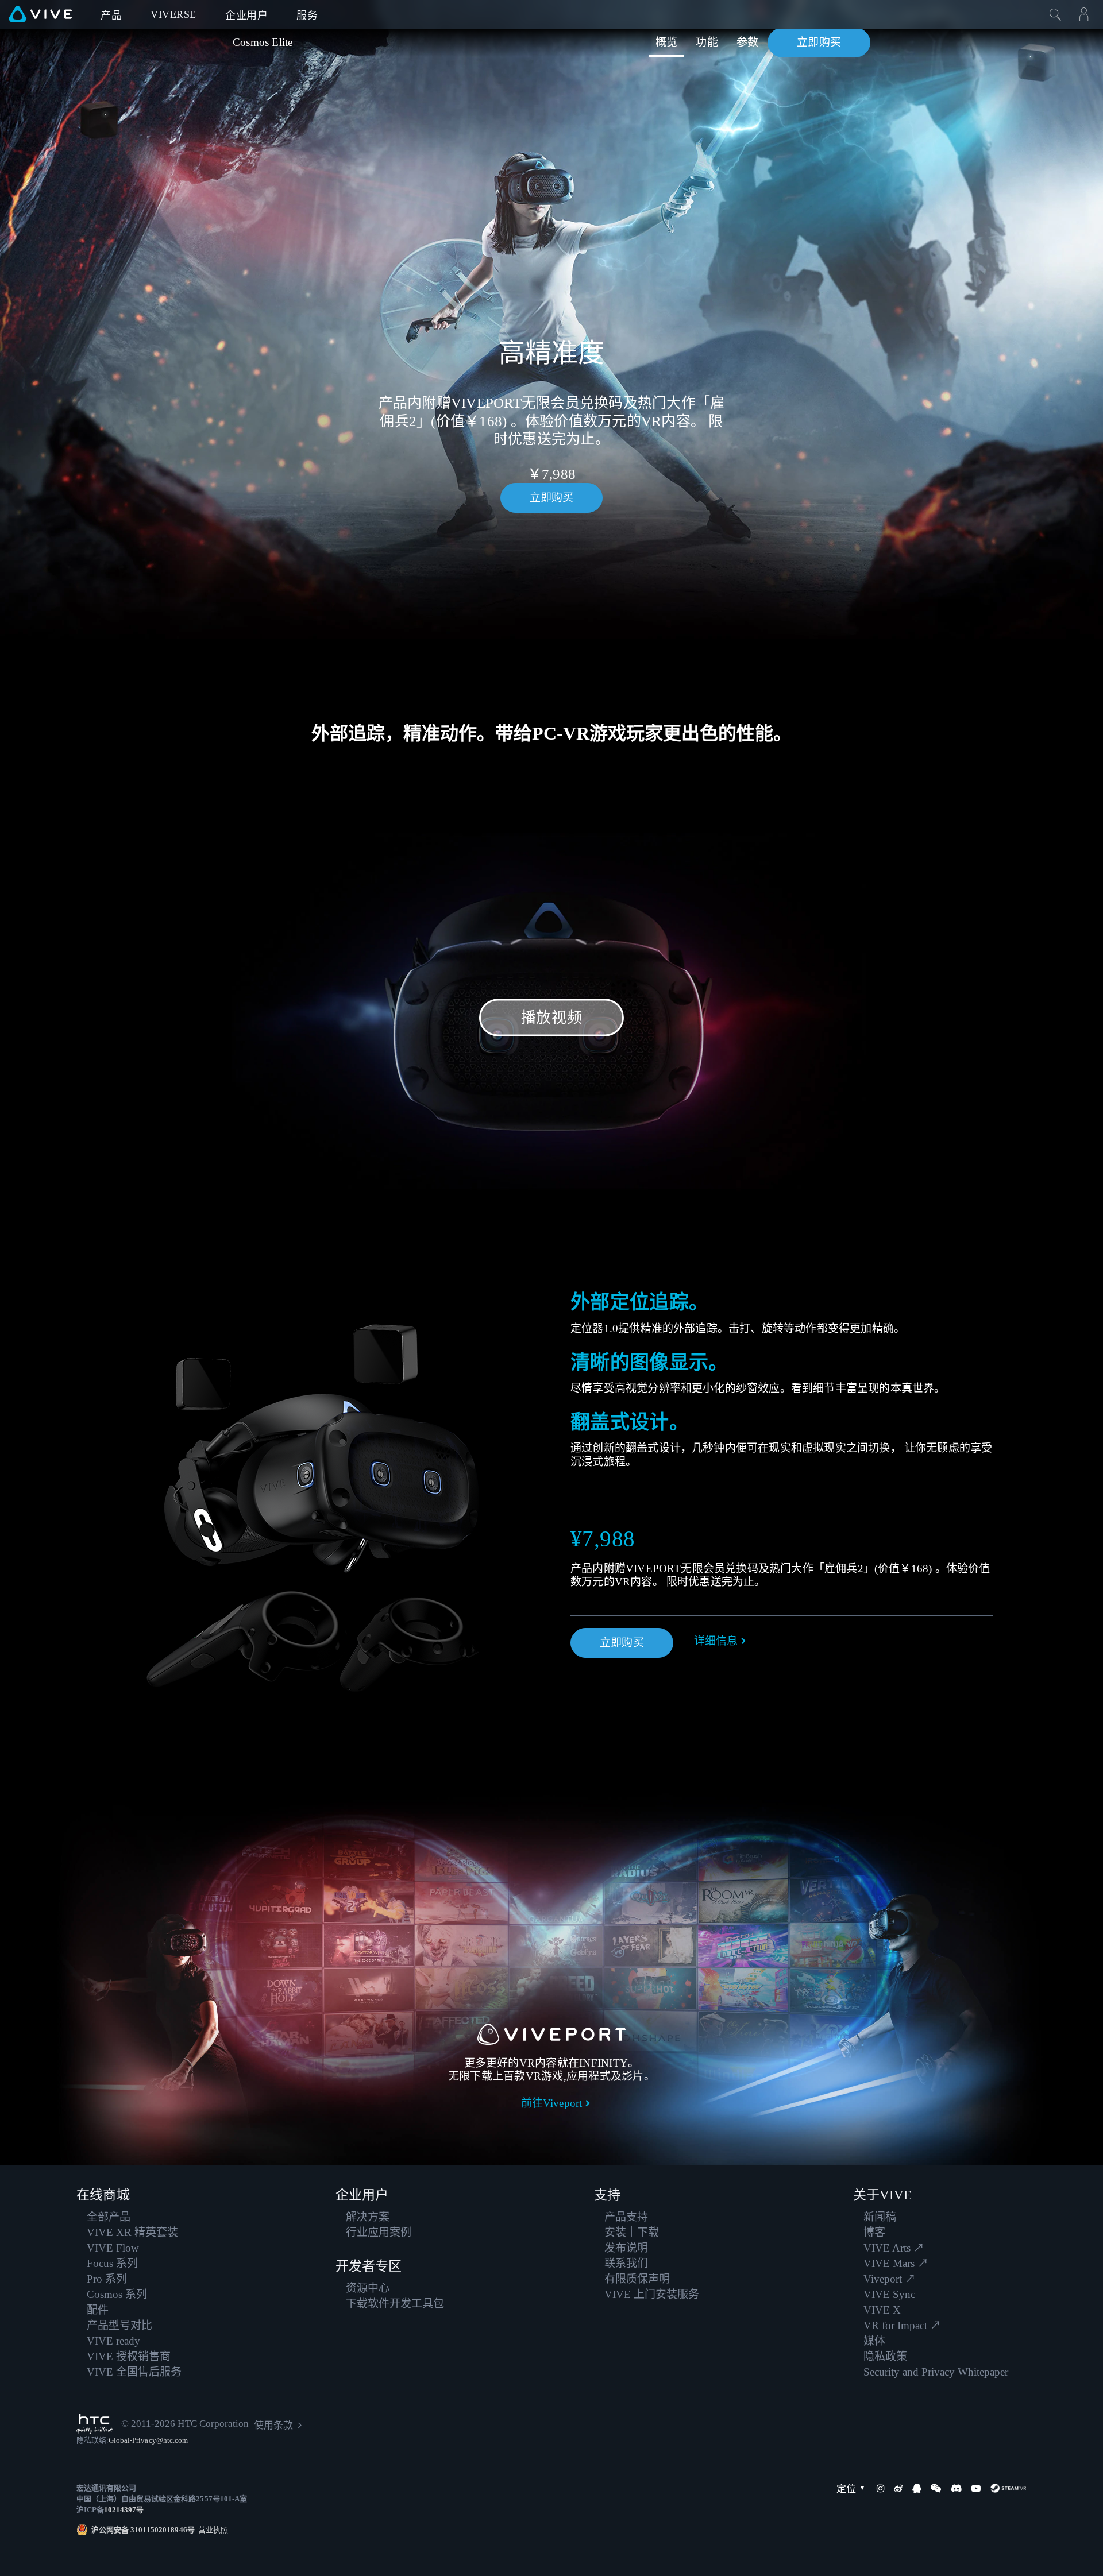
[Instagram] (881, 2488)
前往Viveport (552, 2103)
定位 (846, 2489)
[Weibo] (898, 2488)
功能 (707, 42)
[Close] (1055, 14)
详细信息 (716, 1641)
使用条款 (273, 2425)
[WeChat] (936, 2488)
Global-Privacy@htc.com (148, 2440)
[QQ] (917, 2488)
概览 (666, 42)
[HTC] (95, 2424)
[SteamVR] (1008, 2488)
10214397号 (124, 2510)
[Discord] (956, 2488)
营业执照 (211, 2530)
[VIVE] (40, 14)
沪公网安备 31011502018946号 (143, 2530)
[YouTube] (976, 2488)
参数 (747, 42)
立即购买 (819, 42)
